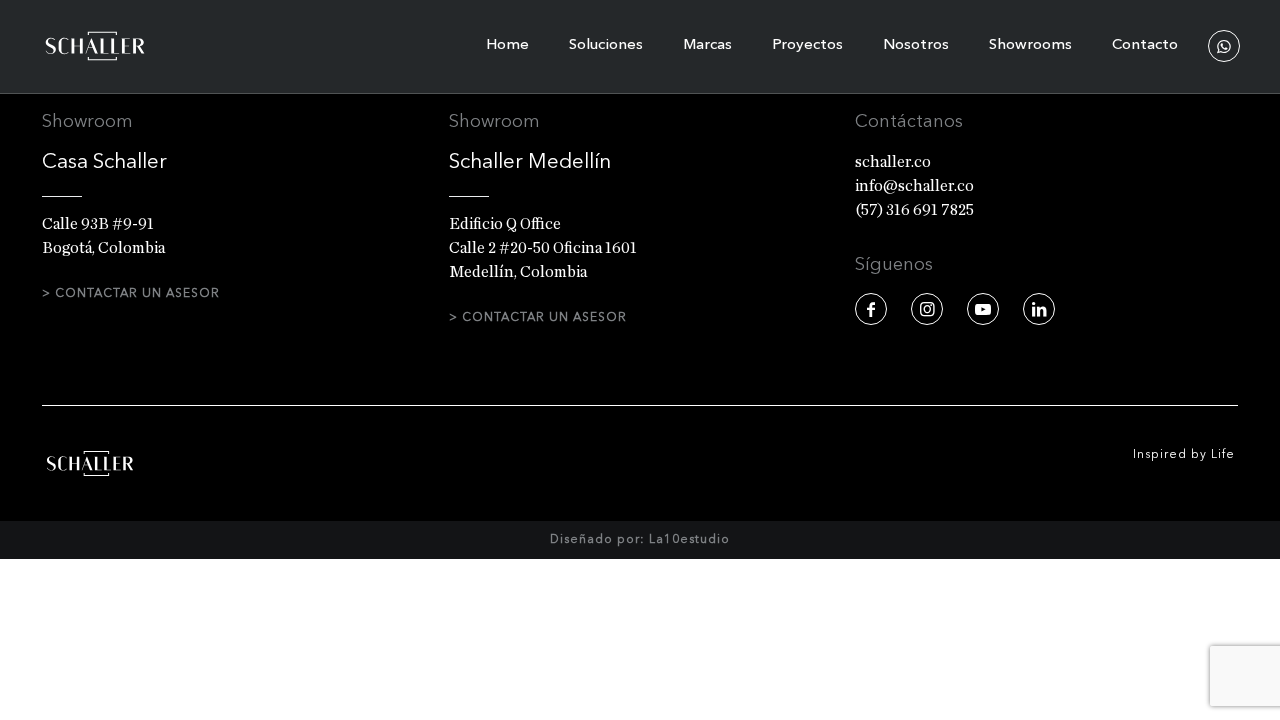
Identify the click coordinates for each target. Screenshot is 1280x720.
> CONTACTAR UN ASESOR (131, 294)
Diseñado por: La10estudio (640, 540)
